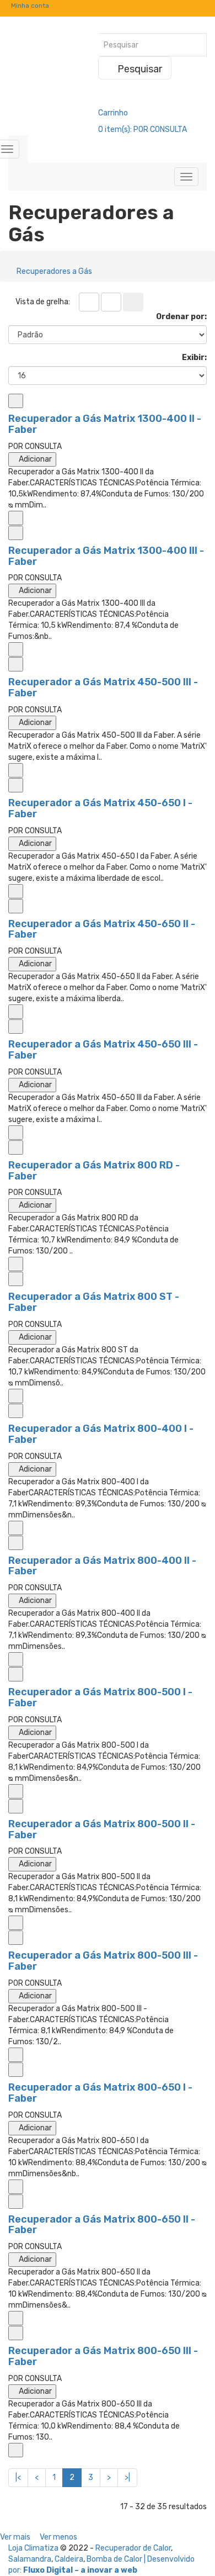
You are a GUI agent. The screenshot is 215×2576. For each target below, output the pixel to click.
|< (18, 2477)
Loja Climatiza (33, 2548)
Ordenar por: (181, 317)
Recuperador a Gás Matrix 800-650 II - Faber (102, 2225)
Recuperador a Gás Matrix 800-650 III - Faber (103, 2356)
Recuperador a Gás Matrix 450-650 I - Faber (100, 808)
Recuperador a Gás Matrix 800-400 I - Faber (101, 1434)
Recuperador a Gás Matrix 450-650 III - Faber (103, 1050)
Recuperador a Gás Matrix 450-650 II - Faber (102, 929)
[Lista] (111, 302)
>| (127, 2477)
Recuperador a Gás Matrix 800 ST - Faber (94, 1302)
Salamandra (30, 2559)
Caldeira (69, 2559)
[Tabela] (89, 302)
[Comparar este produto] (16, 401)
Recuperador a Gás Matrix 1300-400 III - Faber (106, 556)
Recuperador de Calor (133, 2548)
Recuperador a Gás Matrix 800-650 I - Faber (100, 2093)
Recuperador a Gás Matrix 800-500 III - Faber (103, 1961)
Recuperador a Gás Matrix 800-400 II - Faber (102, 1566)
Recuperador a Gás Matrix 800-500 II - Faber (102, 1829)
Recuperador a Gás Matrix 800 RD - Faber (94, 1171)
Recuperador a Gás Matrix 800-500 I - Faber (100, 1697)
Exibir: (194, 358)
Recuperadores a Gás (54, 271)
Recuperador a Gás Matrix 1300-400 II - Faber (105, 424)
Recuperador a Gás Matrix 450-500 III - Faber (103, 687)
